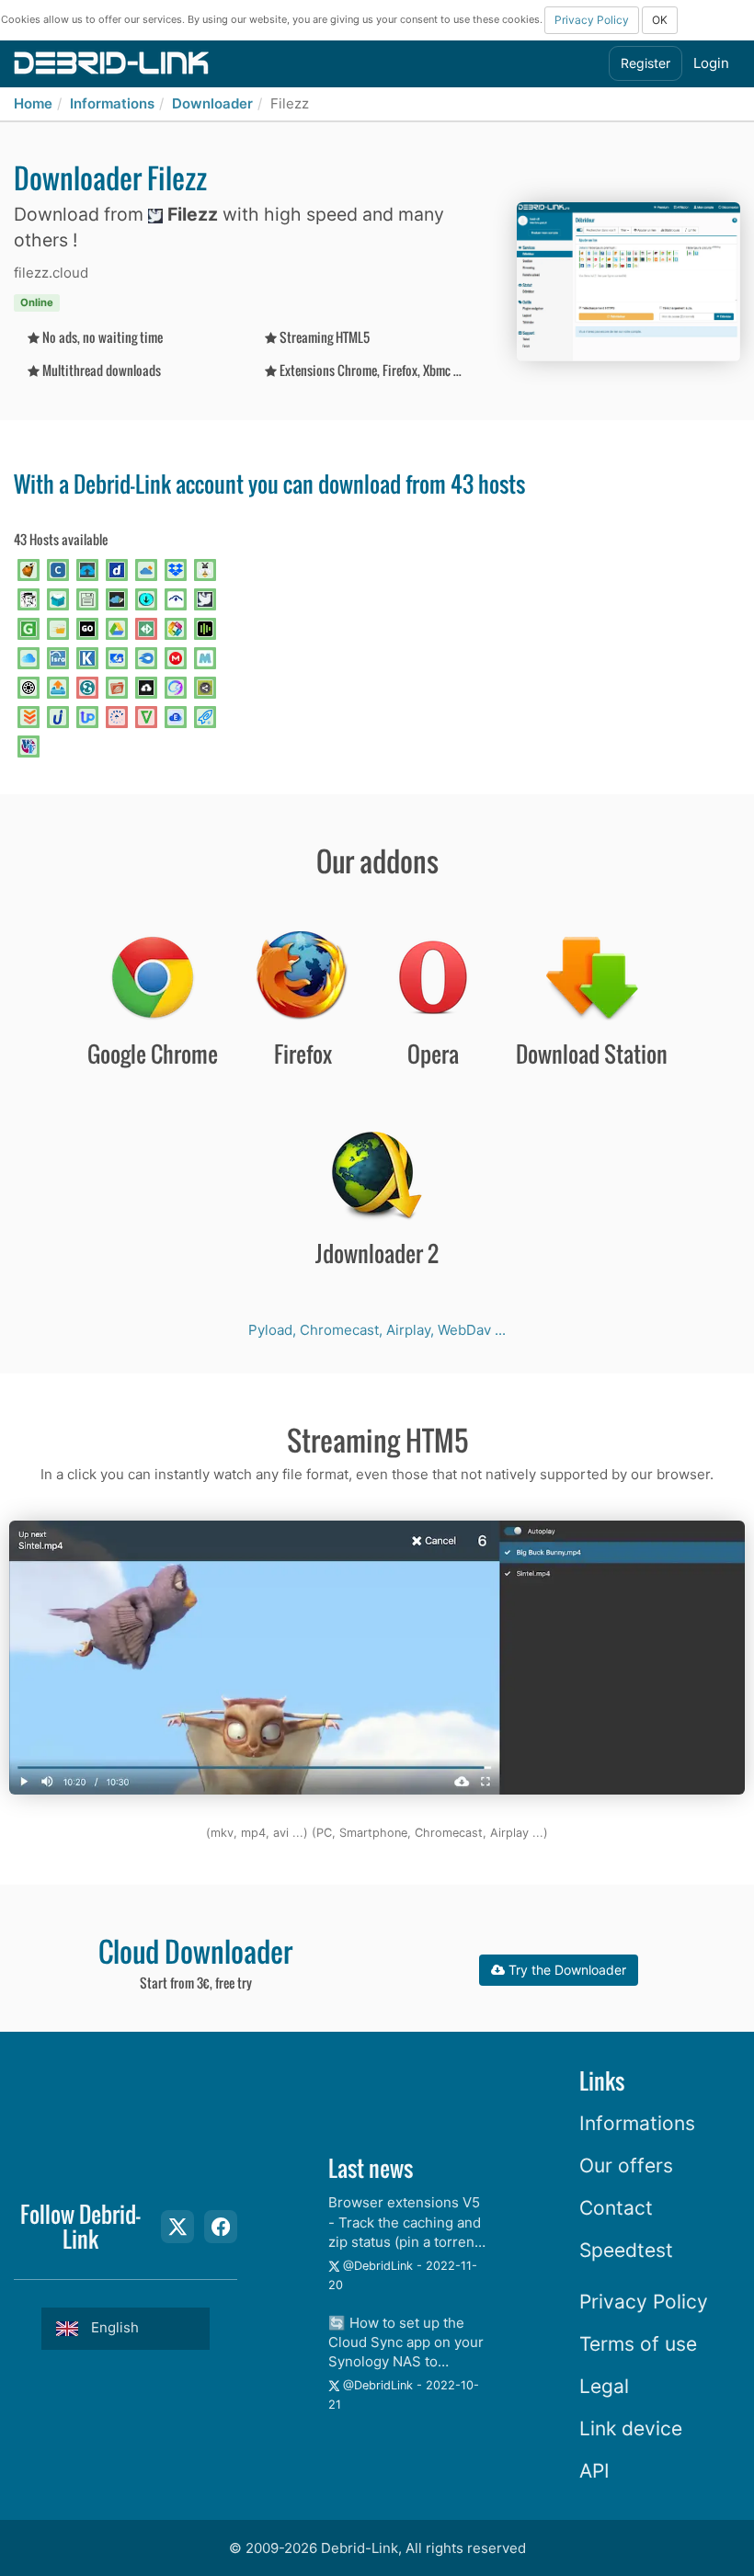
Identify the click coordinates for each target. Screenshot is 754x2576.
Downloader (212, 103)
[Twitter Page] (177, 2227)
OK (660, 20)
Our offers (626, 2166)
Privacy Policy (592, 20)
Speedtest (626, 2250)
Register (645, 63)
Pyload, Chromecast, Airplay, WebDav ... (377, 1330)
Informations (112, 103)
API (594, 2471)
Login (711, 63)
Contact (616, 2208)
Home (33, 103)
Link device (631, 2428)
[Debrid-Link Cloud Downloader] (111, 62)
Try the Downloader (565, 1970)
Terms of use (638, 2344)
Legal (604, 2386)
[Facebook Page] (221, 2227)
